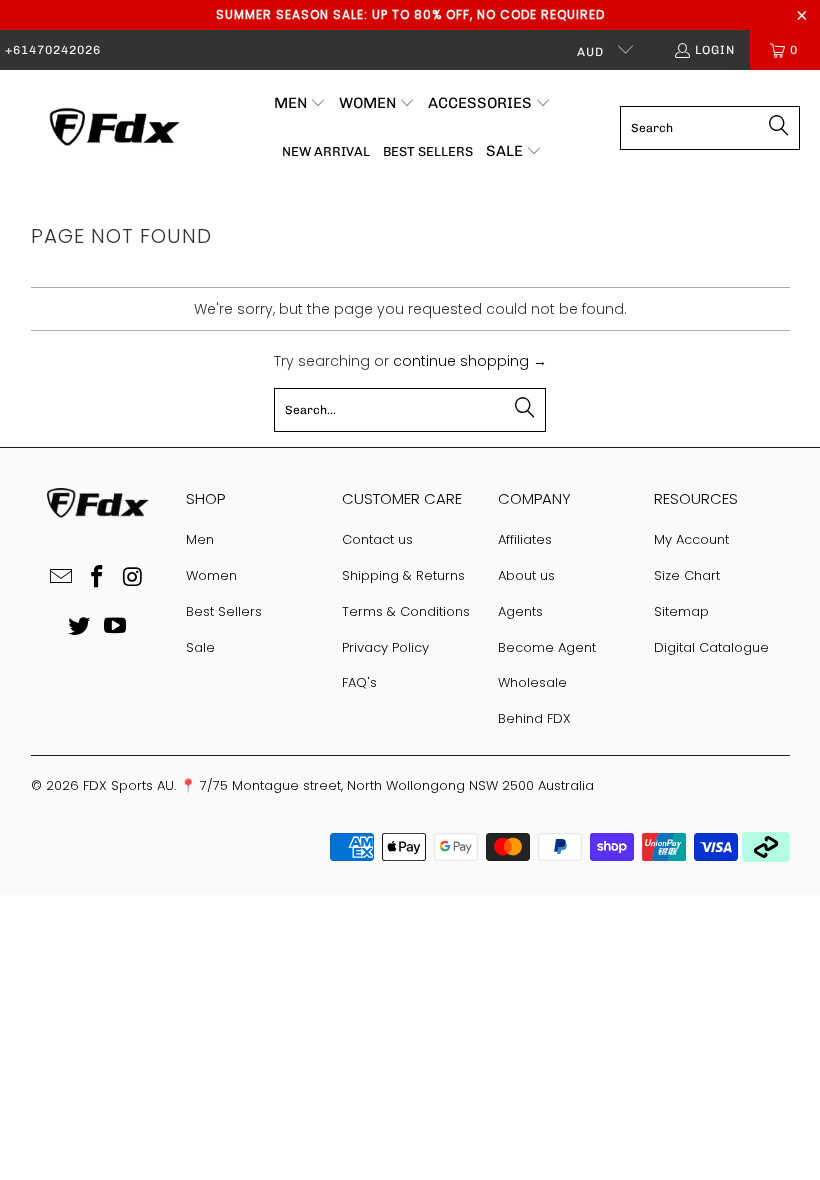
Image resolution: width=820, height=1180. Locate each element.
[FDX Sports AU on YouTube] (115, 627)
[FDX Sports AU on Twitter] (80, 627)
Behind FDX (534, 718)
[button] (300, 104)
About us (526, 575)
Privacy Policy (385, 647)
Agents (520, 611)
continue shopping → (470, 361)
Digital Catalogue (711, 647)
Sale (200, 647)
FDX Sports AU (128, 785)
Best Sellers (224, 611)
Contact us (377, 539)
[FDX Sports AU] (112, 128)
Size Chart (687, 575)
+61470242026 (53, 50)
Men (200, 539)
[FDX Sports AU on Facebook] (98, 578)
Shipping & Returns (403, 575)
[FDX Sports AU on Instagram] (133, 578)
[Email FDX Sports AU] (62, 578)
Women (211, 575)
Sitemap (681, 611)
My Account (691, 539)
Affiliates (525, 539)
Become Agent (547, 647)
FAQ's (359, 682)
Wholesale (532, 682)
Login (715, 50)
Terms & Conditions (406, 611)
